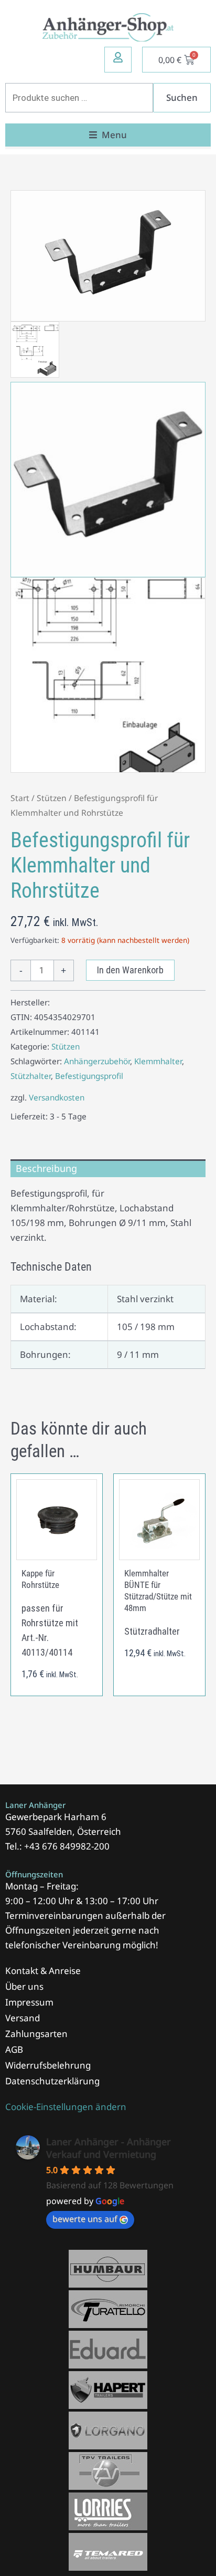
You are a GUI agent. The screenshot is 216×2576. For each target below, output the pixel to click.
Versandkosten (57, 1097)
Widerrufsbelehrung (48, 2065)
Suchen (182, 97)
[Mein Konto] (118, 57)
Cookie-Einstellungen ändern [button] (66, 2107)
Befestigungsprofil (89, 1076)
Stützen (52, 798)
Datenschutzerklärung (52, 2081)
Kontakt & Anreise (43, 1971)
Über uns (24, 1986)
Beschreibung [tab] (46, 1168)
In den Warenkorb (130, 970)
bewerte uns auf (85, 2219)
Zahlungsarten (36, 2034)
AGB (14, 2049)
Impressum (29, 2002)
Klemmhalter (158, 1061)
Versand (23, 2018)
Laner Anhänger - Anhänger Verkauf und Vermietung (109, 2148)
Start (20, 798)
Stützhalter (31, 1076)
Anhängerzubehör (97, 1061)
